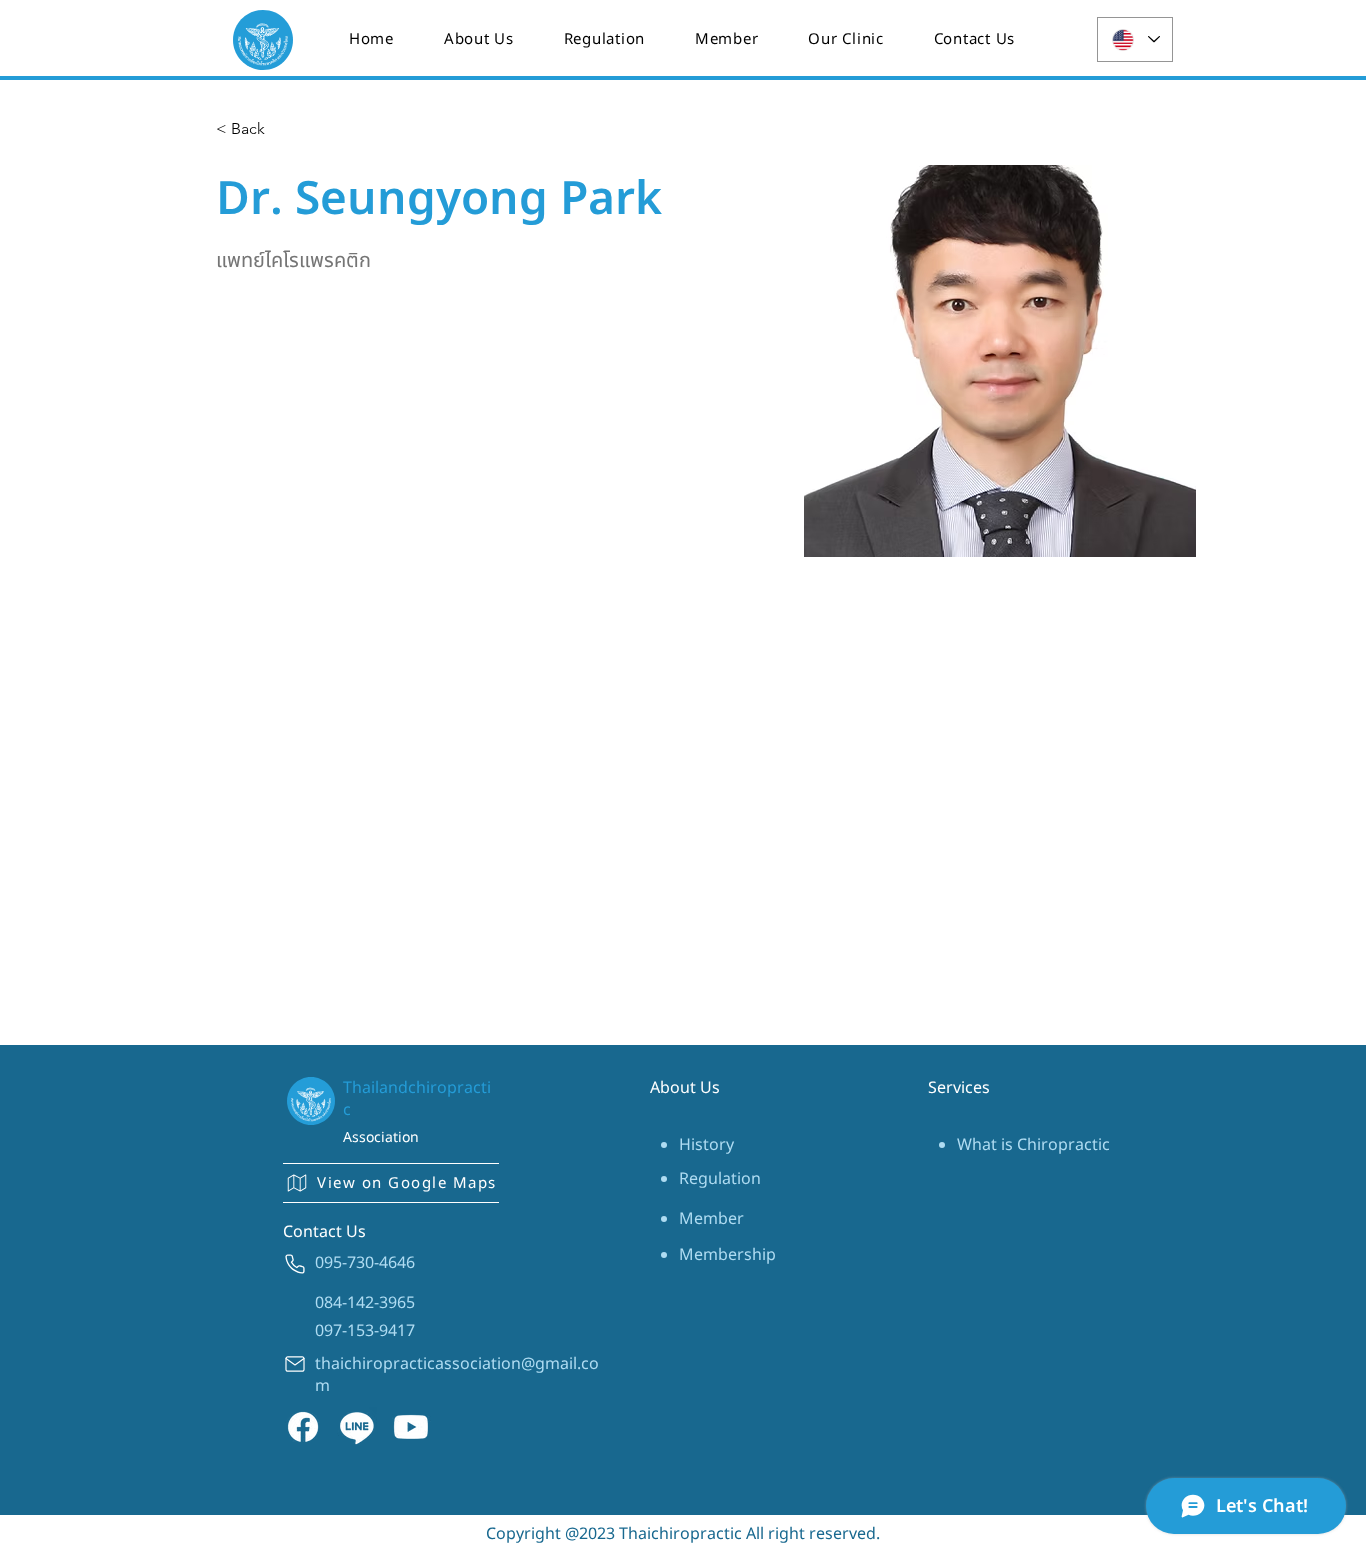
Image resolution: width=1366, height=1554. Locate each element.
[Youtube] (411, 1427)
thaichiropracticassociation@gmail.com (457, 1375)
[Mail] (295, 1364)
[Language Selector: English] (1135, 39)
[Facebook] (303, 1427)
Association (381, 1137)
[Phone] (295, 1264)
